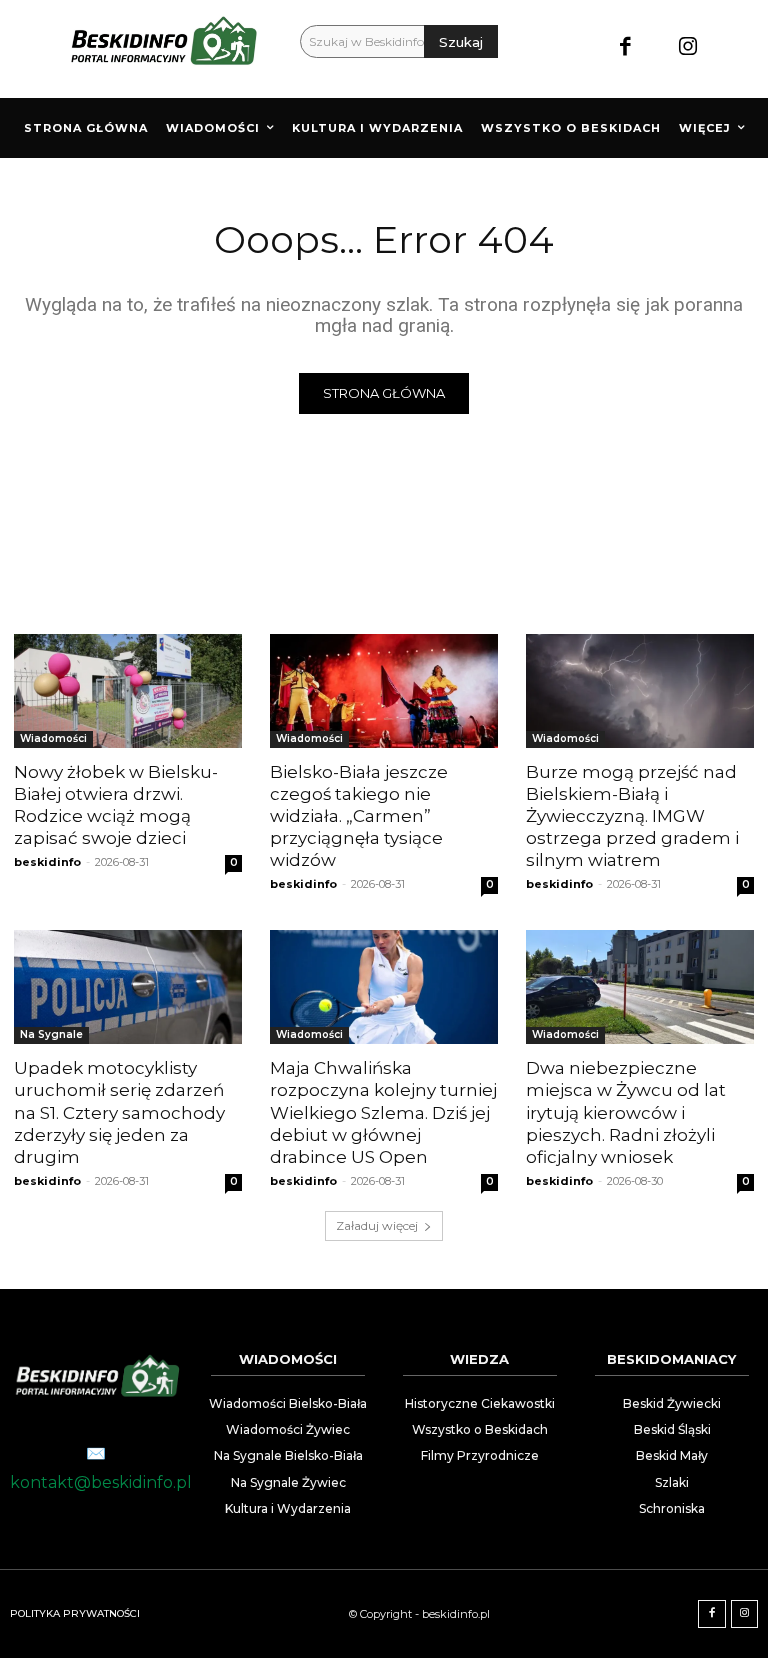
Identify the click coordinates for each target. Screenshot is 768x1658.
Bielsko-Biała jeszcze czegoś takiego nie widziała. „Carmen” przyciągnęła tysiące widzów (359, 816)
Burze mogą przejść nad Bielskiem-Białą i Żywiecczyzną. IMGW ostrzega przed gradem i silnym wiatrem (632, 816)
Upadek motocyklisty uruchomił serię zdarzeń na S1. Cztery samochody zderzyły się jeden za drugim (119, 1112)
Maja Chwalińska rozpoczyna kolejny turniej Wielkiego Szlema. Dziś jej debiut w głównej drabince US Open (383, 1112)
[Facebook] (625, 48)
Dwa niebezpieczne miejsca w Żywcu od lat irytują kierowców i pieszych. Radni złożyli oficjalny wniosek (626, 1112)
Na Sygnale (51, 1034)
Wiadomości (53, 738)
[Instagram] (688, 48)
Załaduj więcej (377, 1225)
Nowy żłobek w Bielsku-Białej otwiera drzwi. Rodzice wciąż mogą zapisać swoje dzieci (116, 805)
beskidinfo (47, 862)
